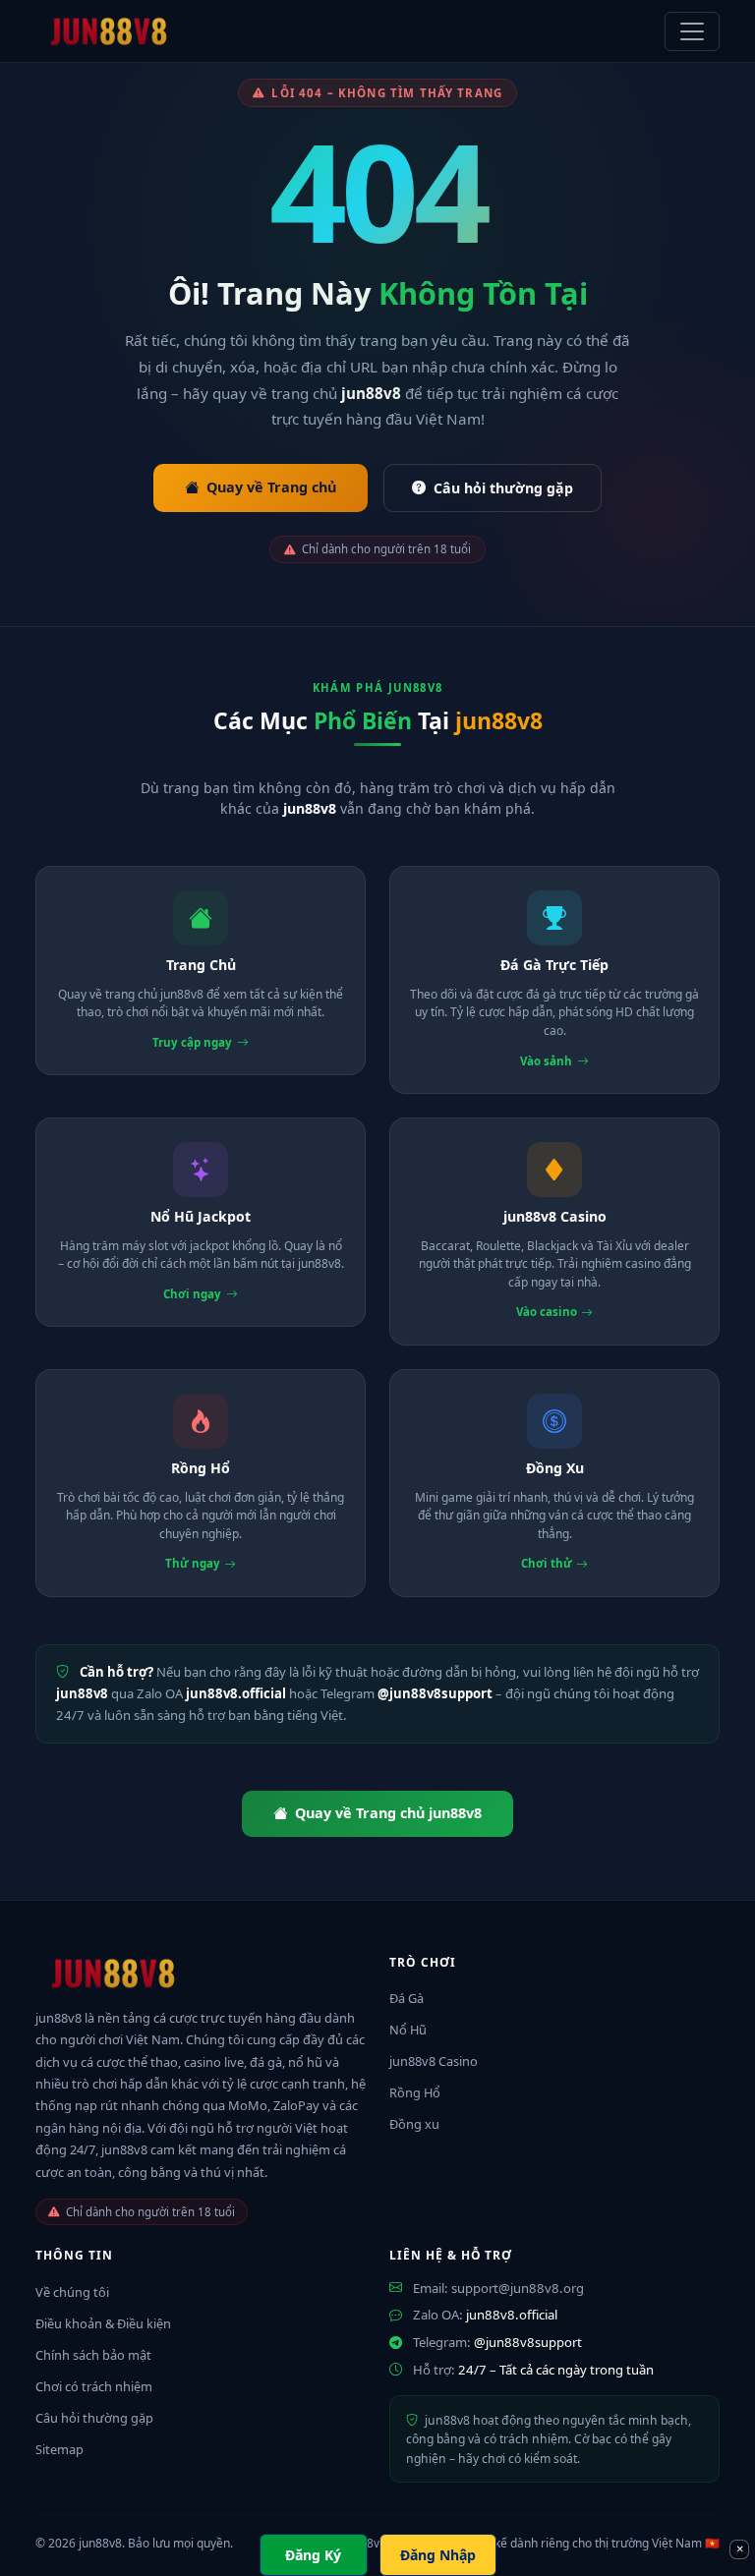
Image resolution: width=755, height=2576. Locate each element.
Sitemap (59, 2449)
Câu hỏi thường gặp (503, 488)
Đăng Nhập (438, 2555)
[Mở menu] (692, 31)
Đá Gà (407, 1998)
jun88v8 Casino (434, 2061)
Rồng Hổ (415, 2092)
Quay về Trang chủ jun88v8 (388, 1813)
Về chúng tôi (72, 2292)
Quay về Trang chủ (271, 487)
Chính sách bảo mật (93, 2355)
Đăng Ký (313, 2555)
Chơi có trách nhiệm (94, 2386)
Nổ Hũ (408, 2030)
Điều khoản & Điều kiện (103, 2323)
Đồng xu (414, 2124)
